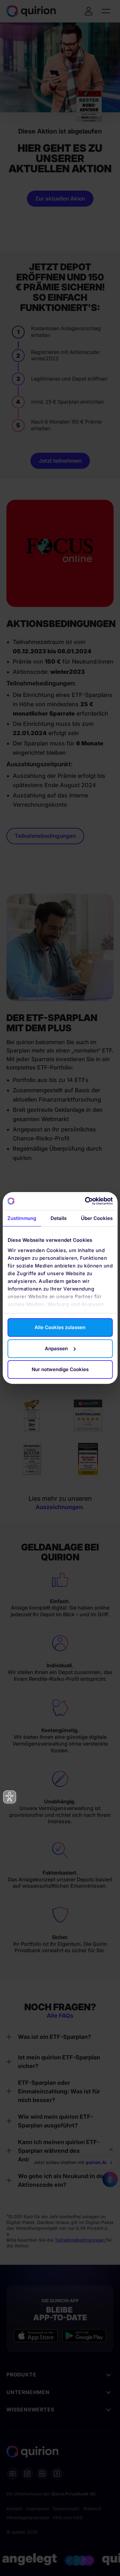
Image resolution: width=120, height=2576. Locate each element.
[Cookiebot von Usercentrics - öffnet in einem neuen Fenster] (85, 1201)
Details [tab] (59, 1218)
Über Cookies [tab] (97, 1218)
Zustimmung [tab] (22, 1218)
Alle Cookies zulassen (60, 1327)
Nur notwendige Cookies (60, 1369)
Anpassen (56, 1348)
